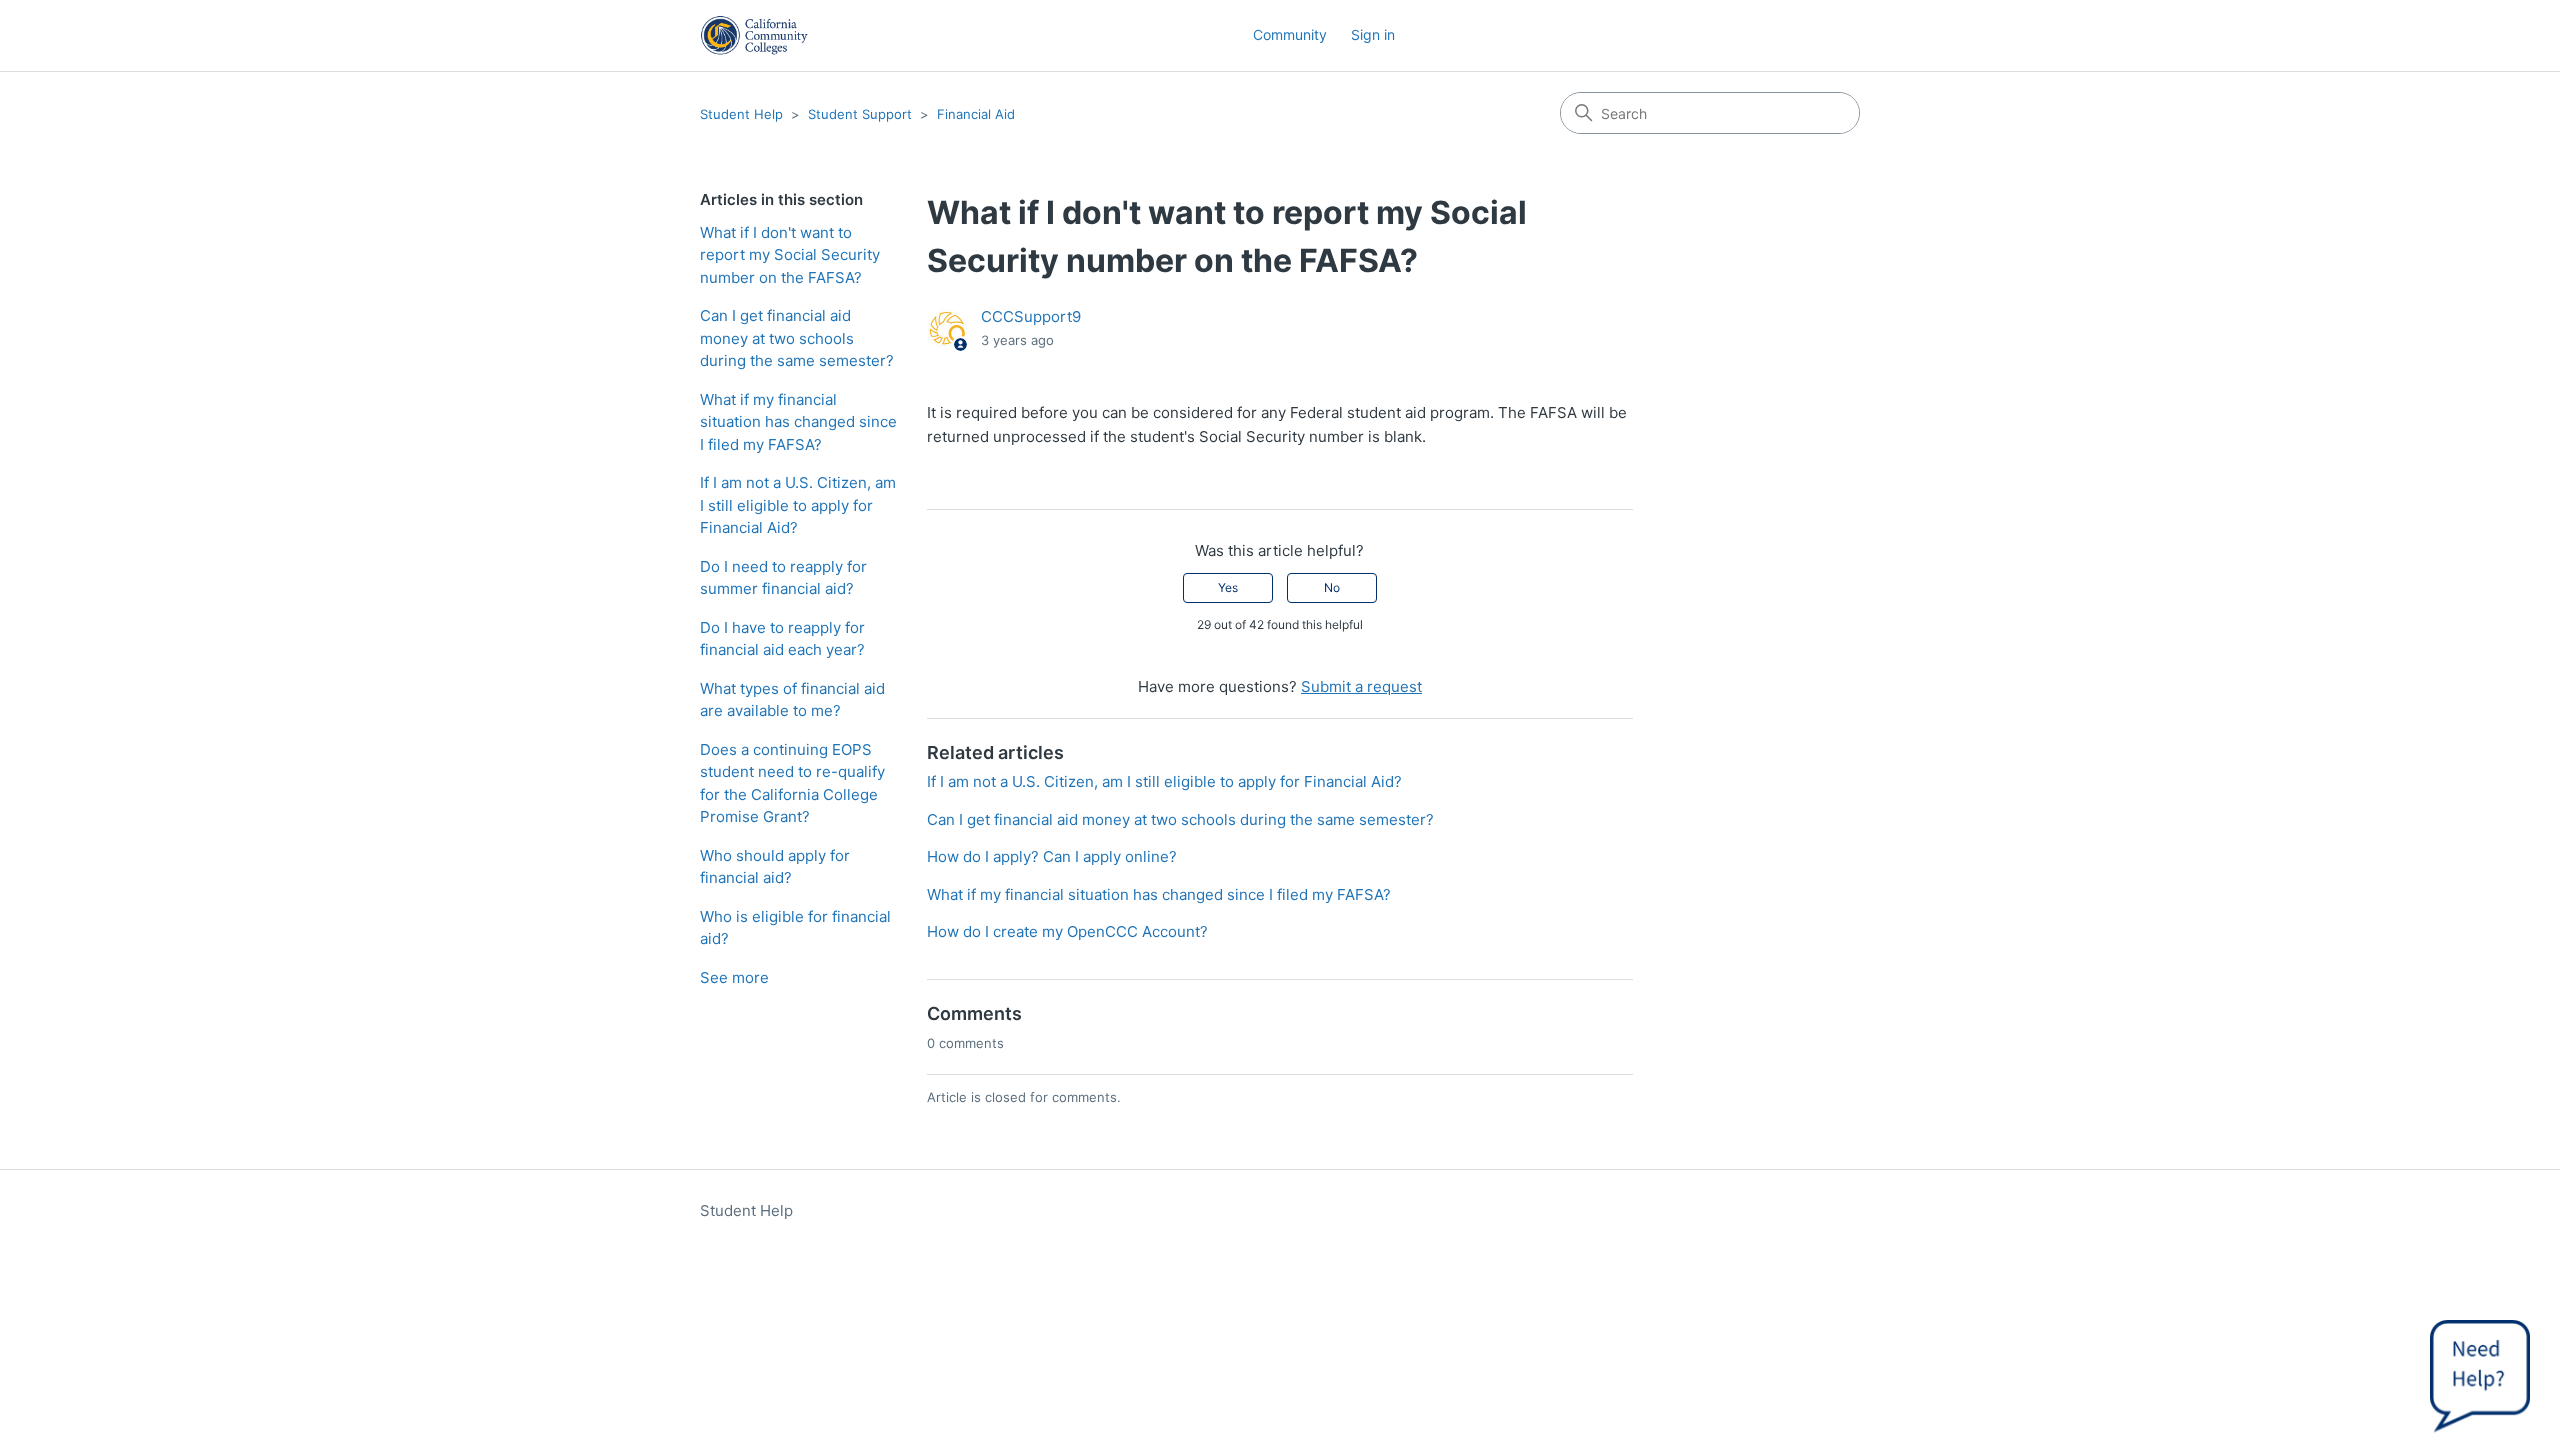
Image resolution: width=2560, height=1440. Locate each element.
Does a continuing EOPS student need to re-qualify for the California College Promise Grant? (792, 783)
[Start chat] (2480, 1370)
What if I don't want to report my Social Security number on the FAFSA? (790, 255)
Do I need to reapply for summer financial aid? (783, 578)
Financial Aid (976, 114)
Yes (1228, 587)
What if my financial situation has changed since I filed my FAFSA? (798, 422)
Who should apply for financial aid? (775, 867)
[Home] (754, 35)
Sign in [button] (1373, 34)
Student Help (741, 114)
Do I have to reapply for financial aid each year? (782, 639)
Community (1290, 34)
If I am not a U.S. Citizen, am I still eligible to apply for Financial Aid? (798, 505)
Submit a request (1361, 686)
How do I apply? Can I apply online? (1052, 856)
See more (734, 977)
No (1332, 587)
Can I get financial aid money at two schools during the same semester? (797, 338)
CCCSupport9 (1031, 316)
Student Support (860, 114)
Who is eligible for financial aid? (795, 928)
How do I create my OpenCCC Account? (1067, 931)
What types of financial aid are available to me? (792, 700)
